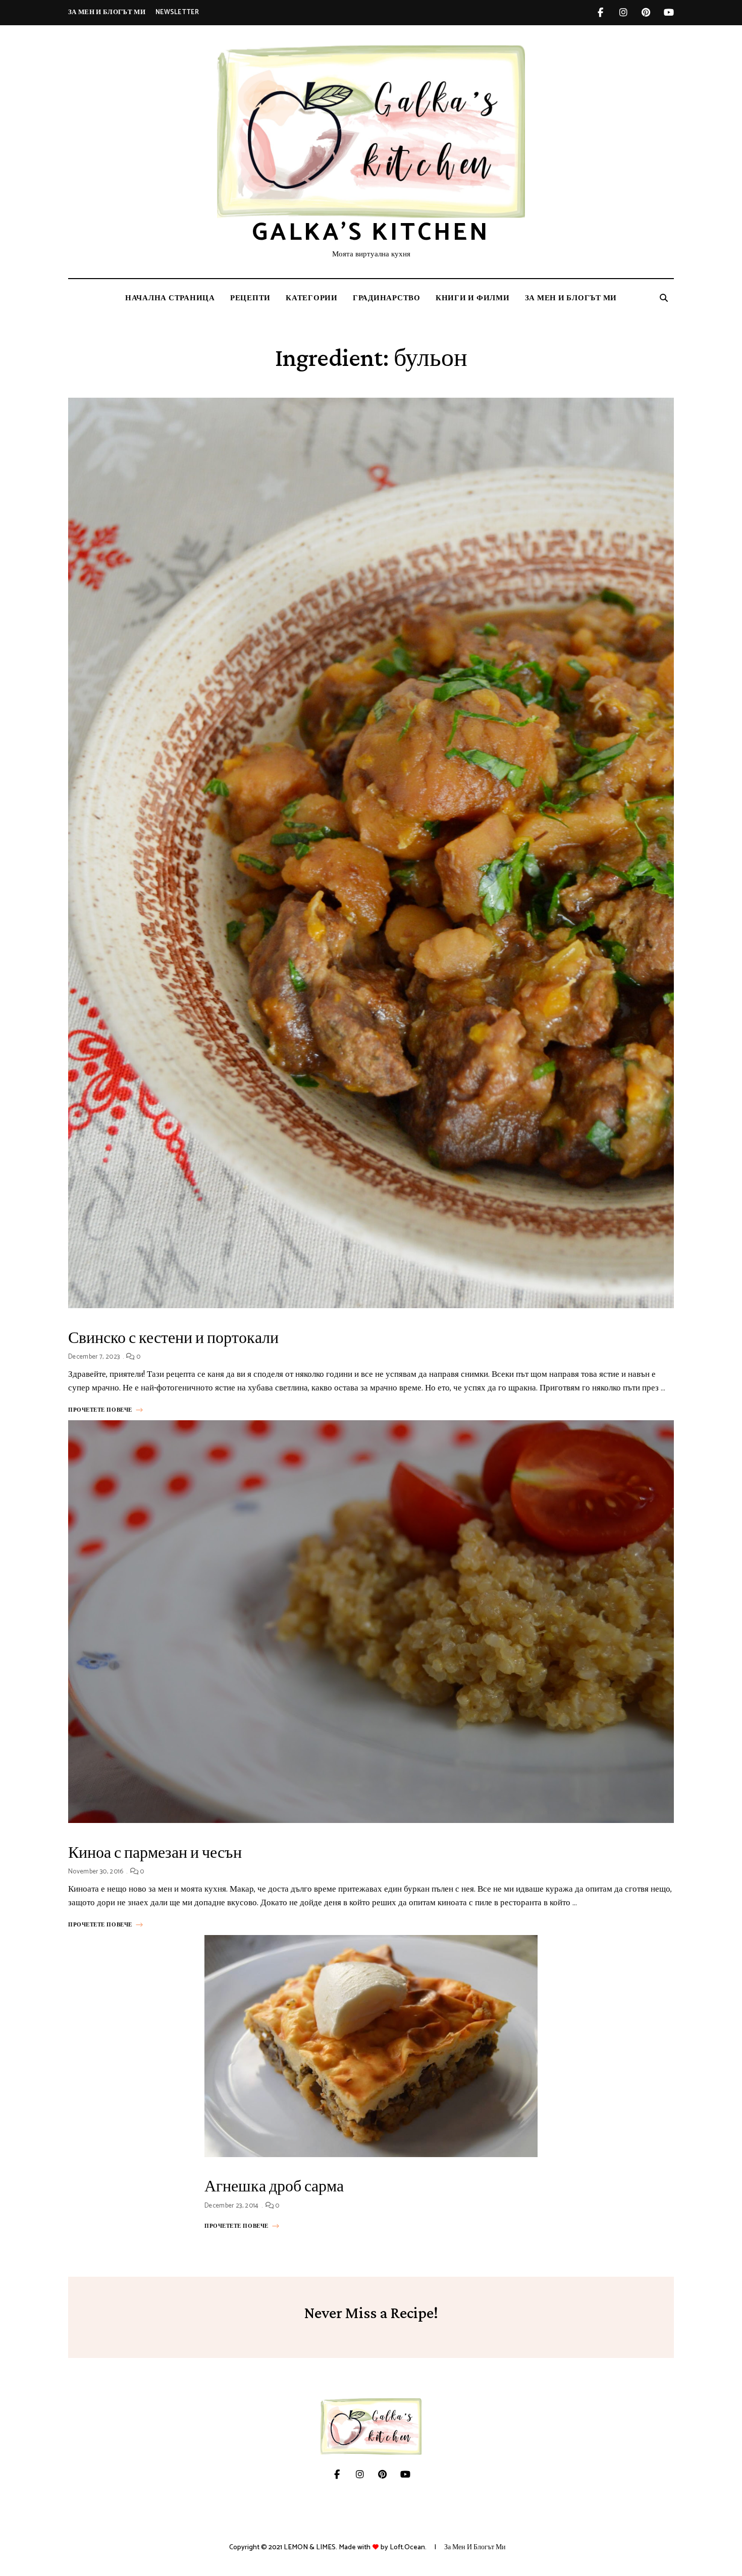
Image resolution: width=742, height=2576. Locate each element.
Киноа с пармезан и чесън (155, 1852)
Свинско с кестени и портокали (173, 1337)
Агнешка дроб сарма (274, 2186)
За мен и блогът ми (107, 12)
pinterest (646, 13)
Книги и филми (473, 298)
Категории (312, 298)
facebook (600, 13)
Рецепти (250, 298)
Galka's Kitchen (371, 233)
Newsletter (177, 12)
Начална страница (170, 298)
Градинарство (387, 298)
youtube (669, 13)
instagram (623, 13)
